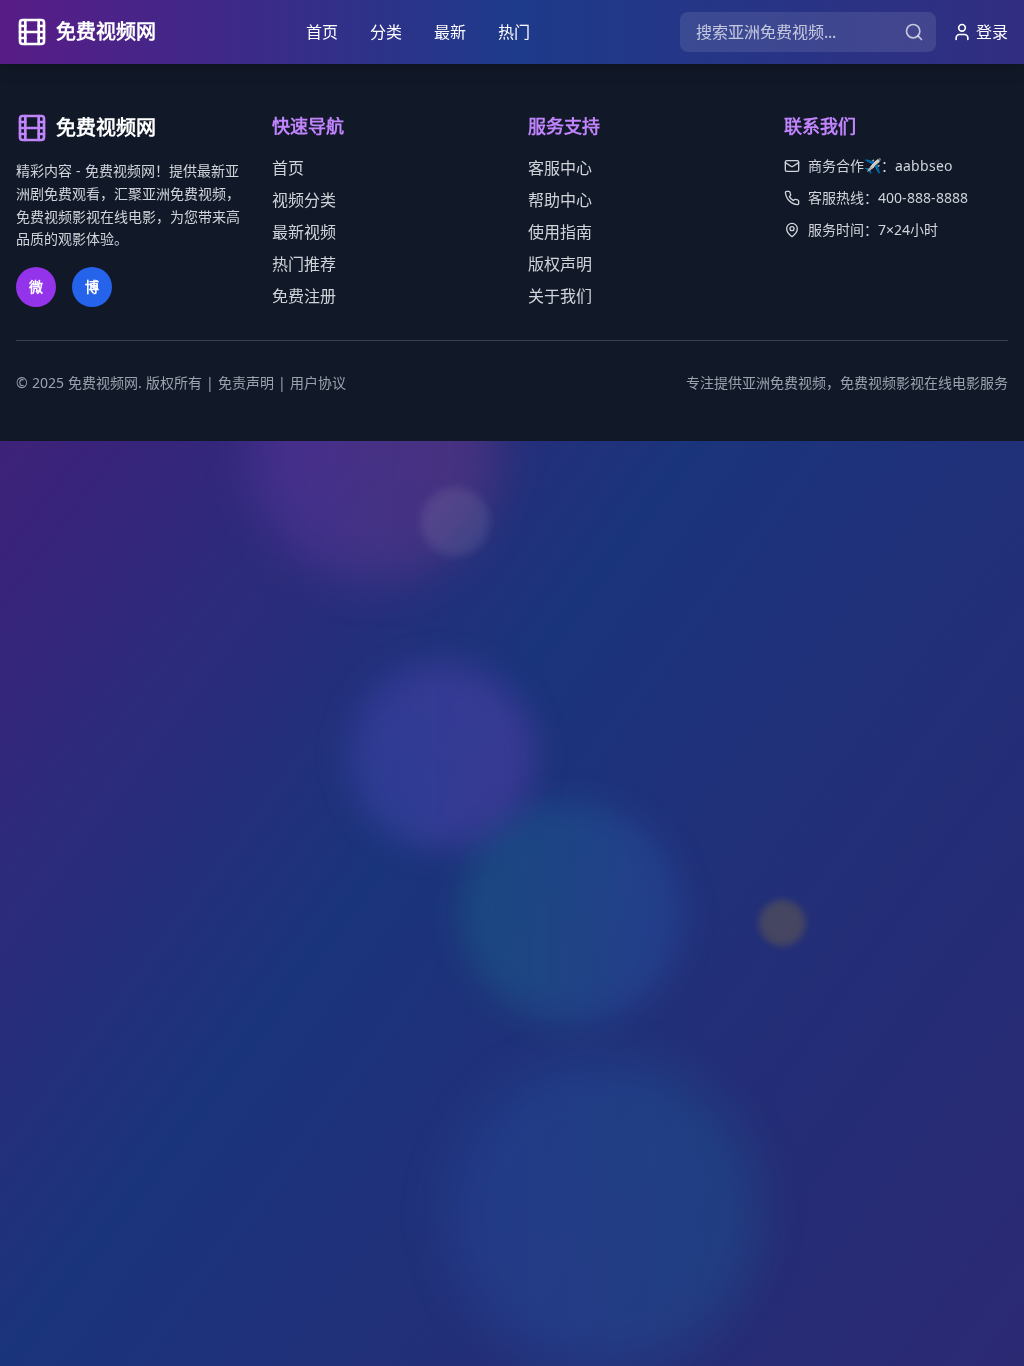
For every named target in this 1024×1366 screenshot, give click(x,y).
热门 (514, 32)
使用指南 (560, 232)
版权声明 (560, 264)
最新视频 (304, 232)
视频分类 (304, 200)
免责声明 (246, 382)
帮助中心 (560, 200)
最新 (450, 32)
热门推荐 (304, 264)
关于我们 (560, 296)
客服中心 (560, 168)
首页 (322, 32)
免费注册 (304, 296)
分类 (386, 32)
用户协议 (318, 382)
